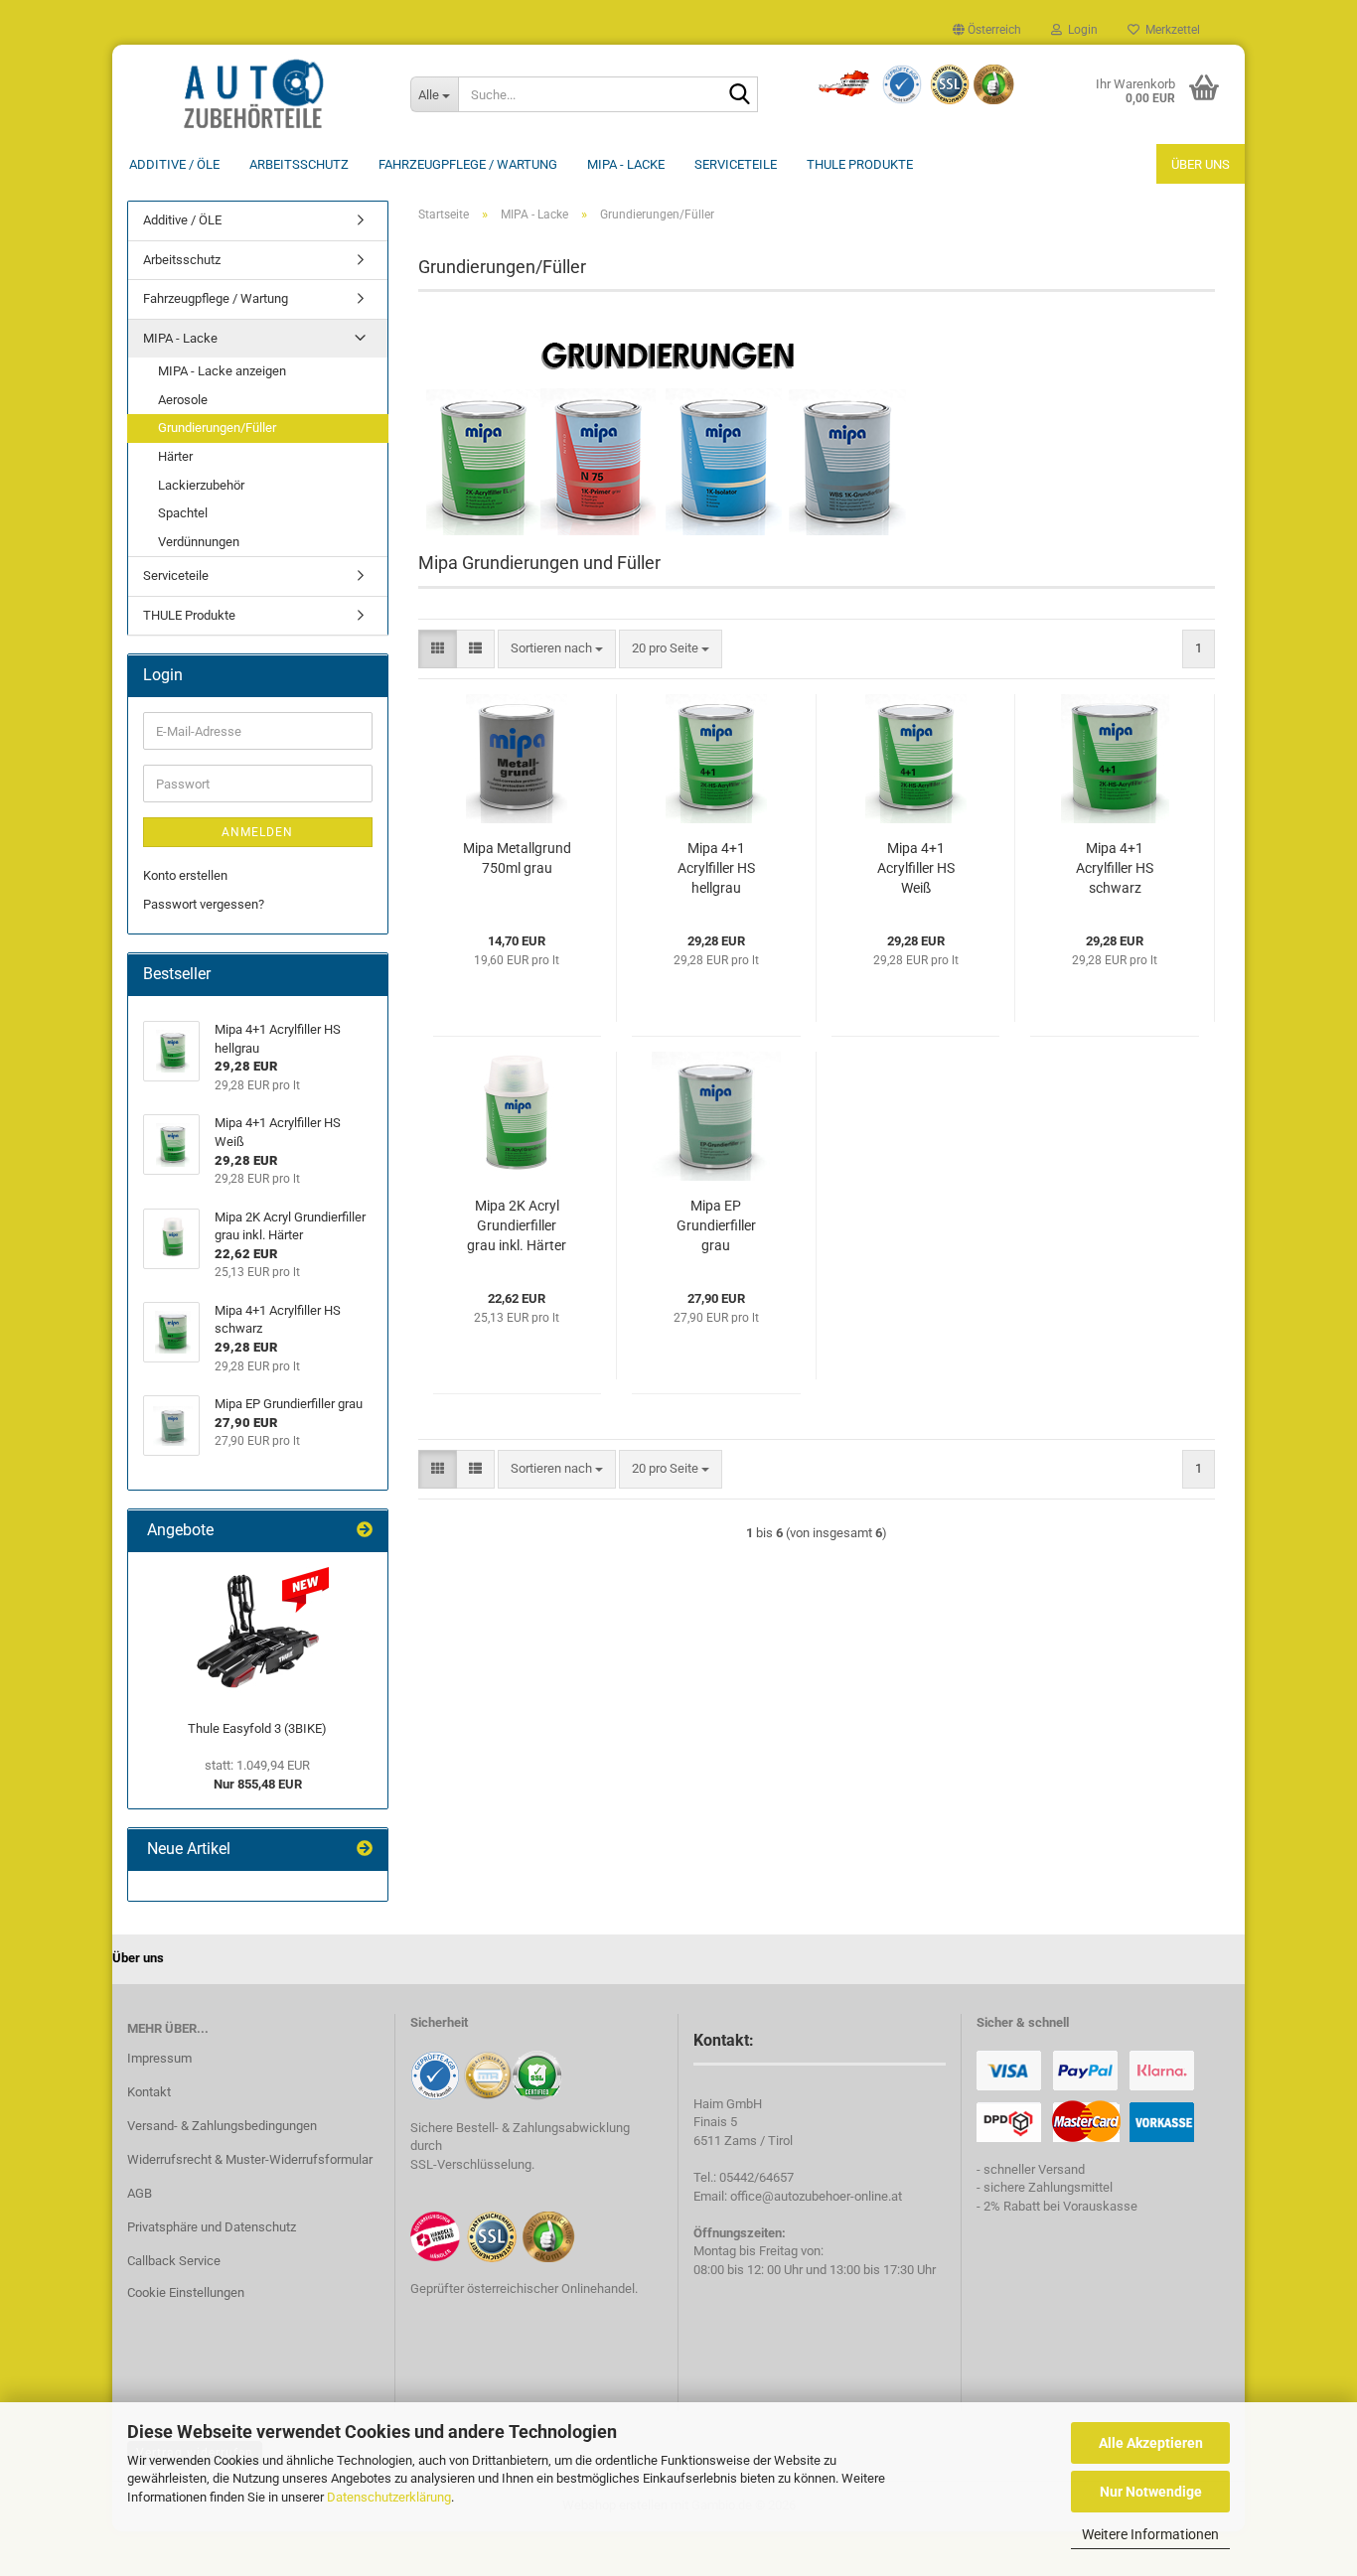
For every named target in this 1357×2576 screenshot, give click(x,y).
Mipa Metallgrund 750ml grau (517, 858)
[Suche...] (739, 95)
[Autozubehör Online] (254, 94)
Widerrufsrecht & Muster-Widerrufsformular (250, 2159)
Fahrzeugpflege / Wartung (468, 164)
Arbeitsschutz (299, 164)
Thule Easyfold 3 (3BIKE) (257, 1728)
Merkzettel (1170, 30)
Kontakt (149, 2092)
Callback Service (174, 2261)
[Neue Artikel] (365, 1850)
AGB (140, 2193)
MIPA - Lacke (626, 164)
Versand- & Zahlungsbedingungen (222, 2126)
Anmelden (257, 832)
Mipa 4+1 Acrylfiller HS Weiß (916, 868)
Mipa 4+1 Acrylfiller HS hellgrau (716, 868)
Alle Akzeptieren (1151, 2443)
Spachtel (183, 513)
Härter (175, 456)
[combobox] (557, 649)
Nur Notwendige (1151, 2492)
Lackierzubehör (201, 485)
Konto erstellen (185, 875)
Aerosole (183, 400)
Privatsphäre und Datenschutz (212, 2227)
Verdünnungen (199, 542)
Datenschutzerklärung (389, 2497)
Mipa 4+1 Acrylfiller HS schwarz (1115, 868)
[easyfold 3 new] (257, 1632)
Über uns (1201, 164)
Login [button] (1080, 30)
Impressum (159, 2058)
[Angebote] (365, 1531)
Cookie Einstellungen (186, 2292)
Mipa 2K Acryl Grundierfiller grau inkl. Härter (517, 1225)
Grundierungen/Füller (217, 428)
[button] (987, 30)
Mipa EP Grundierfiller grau (716, 1225)
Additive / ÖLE (174, 164)
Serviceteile (736, 164)
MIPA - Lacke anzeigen (222, 371)
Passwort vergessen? (204, 904)
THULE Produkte (860, 164)
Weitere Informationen (1150, 2534)
